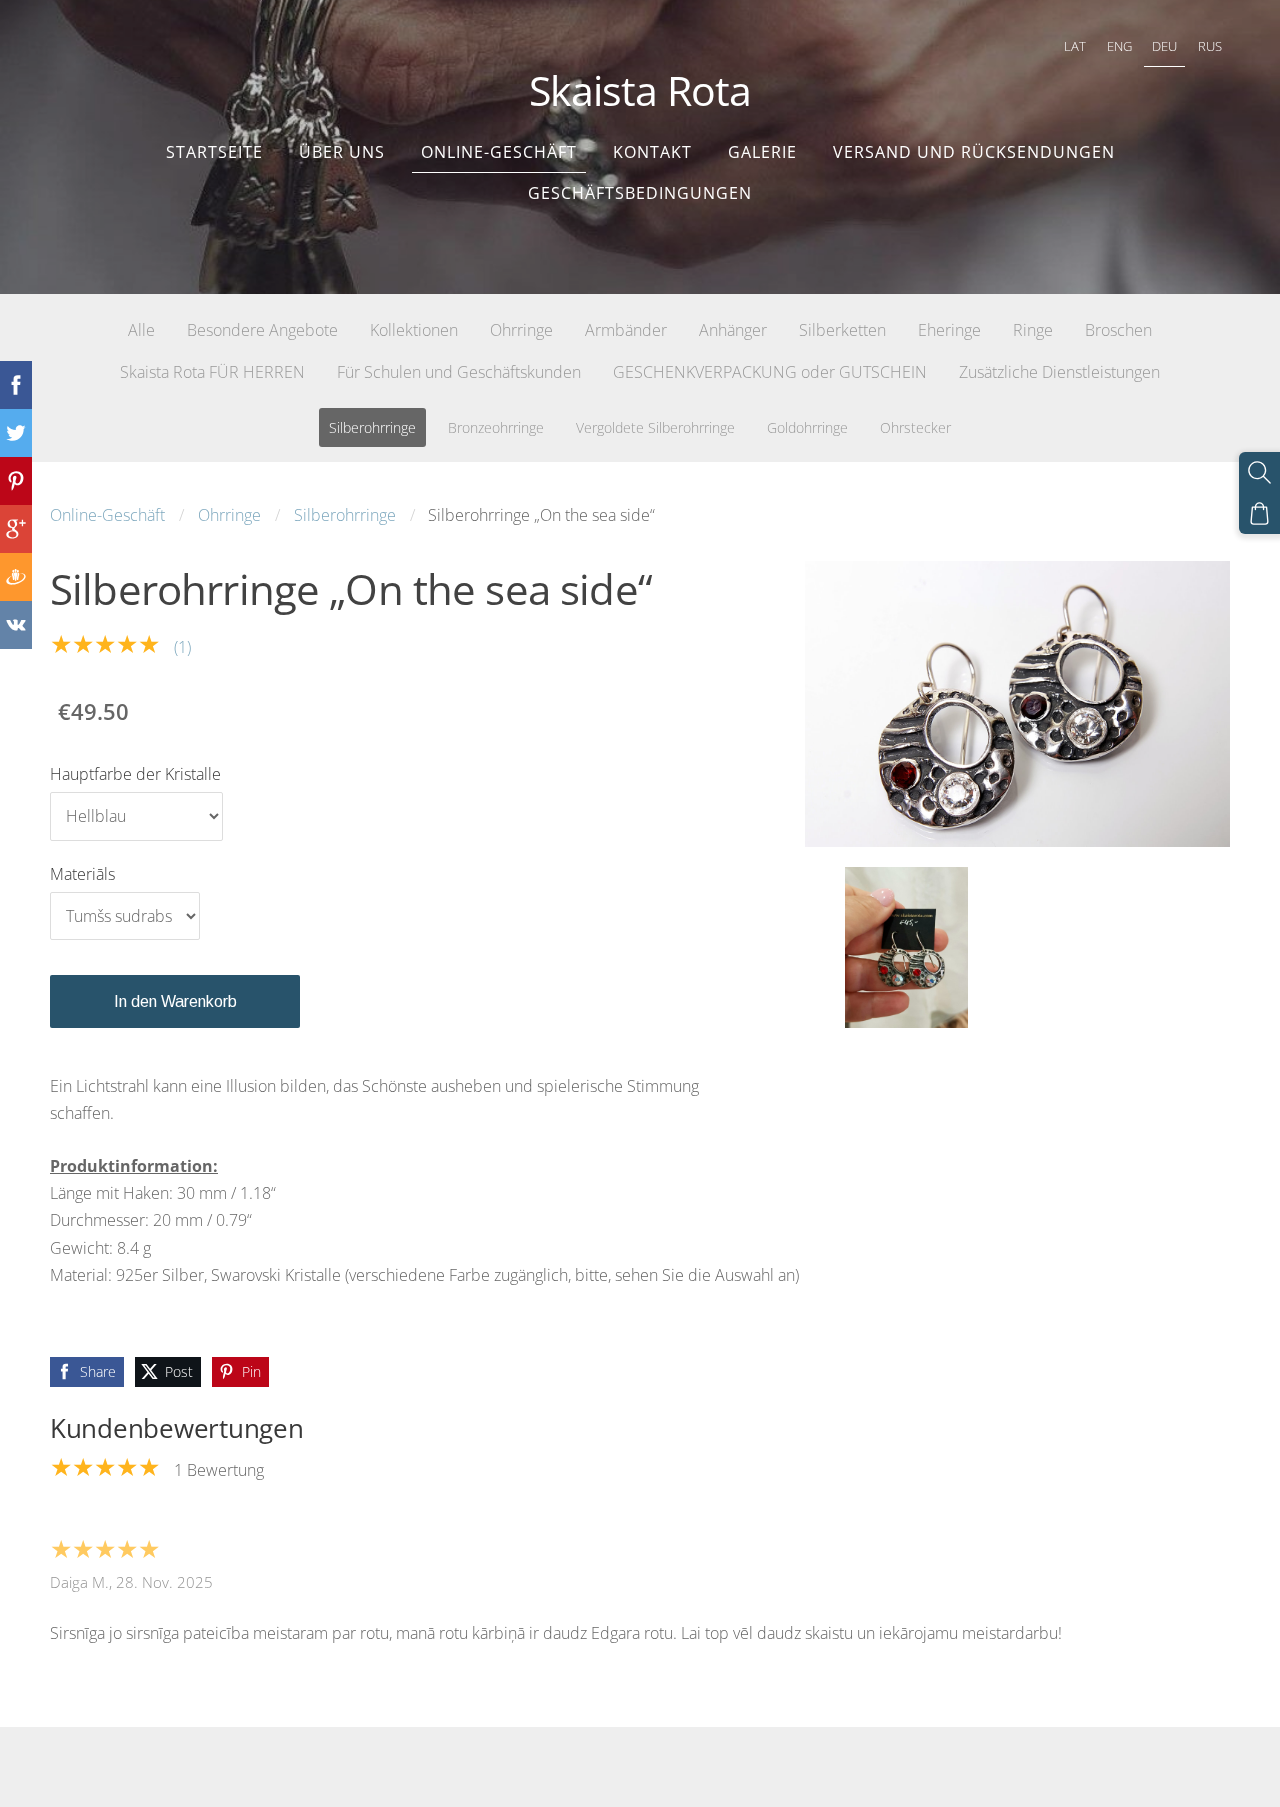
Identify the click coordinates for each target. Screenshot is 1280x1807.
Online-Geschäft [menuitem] (499, 152)
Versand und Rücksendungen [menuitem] (974, 152)
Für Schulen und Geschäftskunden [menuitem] (459, 372)
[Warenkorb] (1259, 513)
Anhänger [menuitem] (733, 330)
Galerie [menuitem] (762, 152)
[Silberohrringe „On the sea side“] (906, 948)
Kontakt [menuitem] (652, 152)
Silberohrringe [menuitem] (372, 427)
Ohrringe (229, 515)
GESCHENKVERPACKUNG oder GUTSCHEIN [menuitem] (770, 372)
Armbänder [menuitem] (626, 330)
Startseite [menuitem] (214, 152)
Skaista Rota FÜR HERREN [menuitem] (212, 372)
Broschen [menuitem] (1118, 330)
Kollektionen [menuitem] (414, 330)
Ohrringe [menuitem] (521, 330)
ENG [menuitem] (1119, 46)
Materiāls (82, 874)
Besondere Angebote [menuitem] (262, 330)
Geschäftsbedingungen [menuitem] (640, 193)
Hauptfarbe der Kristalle (135, 774)
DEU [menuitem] (1164, 46)
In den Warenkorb (175, 1001)
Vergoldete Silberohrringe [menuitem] (655, 427)
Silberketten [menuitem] (842, 330)
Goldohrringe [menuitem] (807, 427)
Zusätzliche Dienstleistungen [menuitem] (1059, 372)
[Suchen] (1259, 472)
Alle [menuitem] (141, 330)
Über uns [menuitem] (342, 152)
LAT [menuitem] (1075, 46)
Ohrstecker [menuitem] (915, 427)
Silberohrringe (345, 515)
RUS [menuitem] (1210, 46)
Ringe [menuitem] (1033, 330)
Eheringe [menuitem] (949, 330)
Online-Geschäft (107, 515)
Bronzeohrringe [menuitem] (496, 427)
